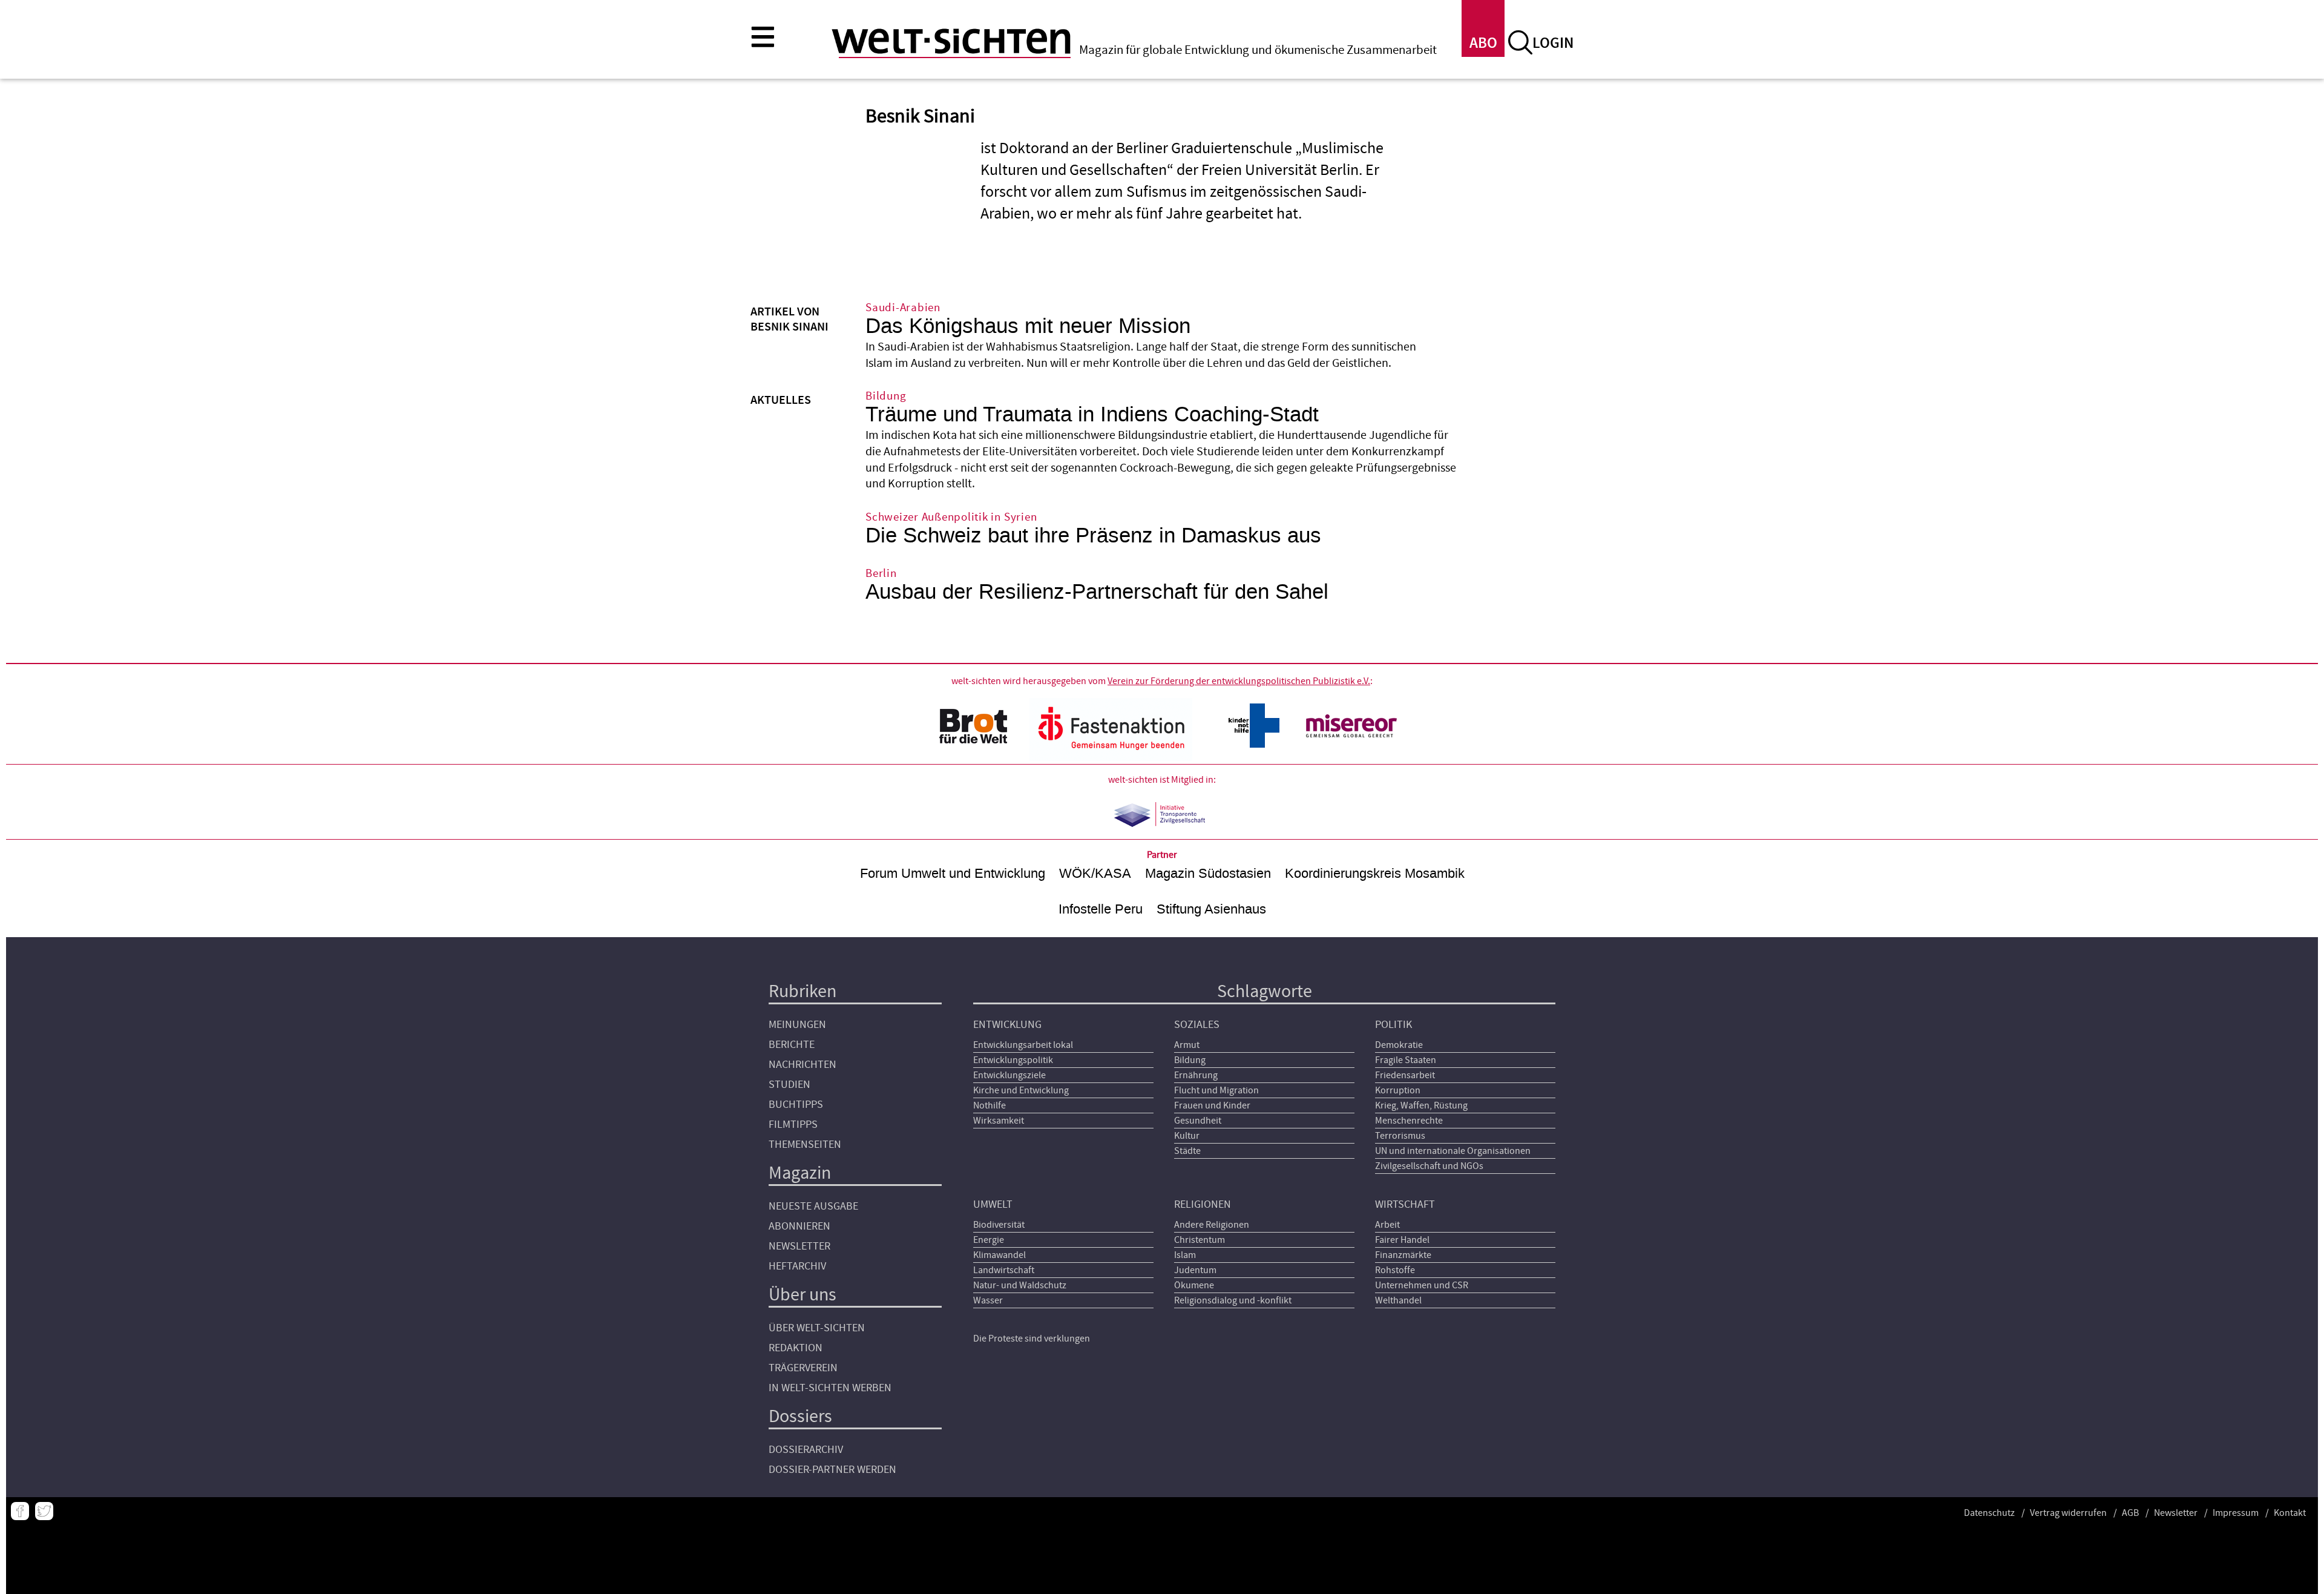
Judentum (1195, 1270)
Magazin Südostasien (1208, 873)
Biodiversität (999, 1225)
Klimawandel (1000, 1255)
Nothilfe (990, 1105)
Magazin (800, 1173)
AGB (2130, 1513)
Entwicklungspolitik (1013, 1060)
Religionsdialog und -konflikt (1233, 1300)
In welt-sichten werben (830, 1388)
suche (1520, 42)
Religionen (1203, 1204)
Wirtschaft (1405, 1204)
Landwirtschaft (1004, 1270)
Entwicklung (1007, 1025)
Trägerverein (803, 1368)
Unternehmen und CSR (1422, 1285)
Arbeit (1387, 1225)
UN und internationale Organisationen (1453, 1151)
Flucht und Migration (1216, 1090)
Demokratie (1399, 1045)
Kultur (1187, 1136)
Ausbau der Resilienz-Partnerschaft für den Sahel (1097, 592)
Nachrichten (803, 1065)
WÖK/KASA (1095, 873)
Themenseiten (805, 1144)
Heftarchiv (797, 1266)
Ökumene (1194, 1285)
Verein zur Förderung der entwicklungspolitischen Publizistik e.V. (1239, 681)
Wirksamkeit (999, 1121)
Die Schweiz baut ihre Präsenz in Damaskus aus (1093, 535)
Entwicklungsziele (1009, 1075)
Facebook (20, 1511)
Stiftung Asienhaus (1211, 909)
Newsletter (799, 1246)
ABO (1483, 43)
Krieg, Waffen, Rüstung (1421, 1105)
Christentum (1200, 1240)
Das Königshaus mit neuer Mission (1028, 326)
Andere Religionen (1212, 1225)
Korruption (1398, 1090)
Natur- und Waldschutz (1020, 1285)
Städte (1187, 1151)
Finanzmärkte (1403, 1255)
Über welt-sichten (817, 1328)
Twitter (44, 1511)
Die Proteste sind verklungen (1032, 1339)
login (1553, 43)
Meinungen (797, 1025)
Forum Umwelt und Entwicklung (953, 873)
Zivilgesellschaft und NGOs (1429, 1166)
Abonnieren (799, 1226)
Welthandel (1398, 1300)
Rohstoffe (1395, 1270)
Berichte (792, 1045)
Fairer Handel (1402, 1240)
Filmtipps (793, 1125)
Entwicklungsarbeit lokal (1023, 1045)
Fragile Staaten (1406, 1060)
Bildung (1190, 1060)
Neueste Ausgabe (813, 1206)
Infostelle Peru (1101, 909)
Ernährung (1196, 1075)
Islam (1185, 1255)
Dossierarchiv (806, 1450)
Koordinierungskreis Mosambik (1375, 873)
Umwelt (993, 1204)
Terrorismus (1400, 1136)
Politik (1393, 1025)
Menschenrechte (1409, 1121)
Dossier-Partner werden (832, 1470)
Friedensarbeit (1405, 1075)
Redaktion (796, 1348)
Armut (1187, 1045)
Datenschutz (1989, 1513)
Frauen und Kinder (1212, 1105)
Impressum (2236, 1513)
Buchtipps (796, 1105)
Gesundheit (1198, 1121)
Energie (989, 1240)
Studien (789, 1085)
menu (763, 36)
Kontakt (2290, 1513)
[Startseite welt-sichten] (951, 41)
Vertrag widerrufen (2068, 1513)
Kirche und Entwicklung (1021, 1090)
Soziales (1197, 1025)
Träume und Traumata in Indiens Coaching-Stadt (1092, 414)
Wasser (988, 1300)
